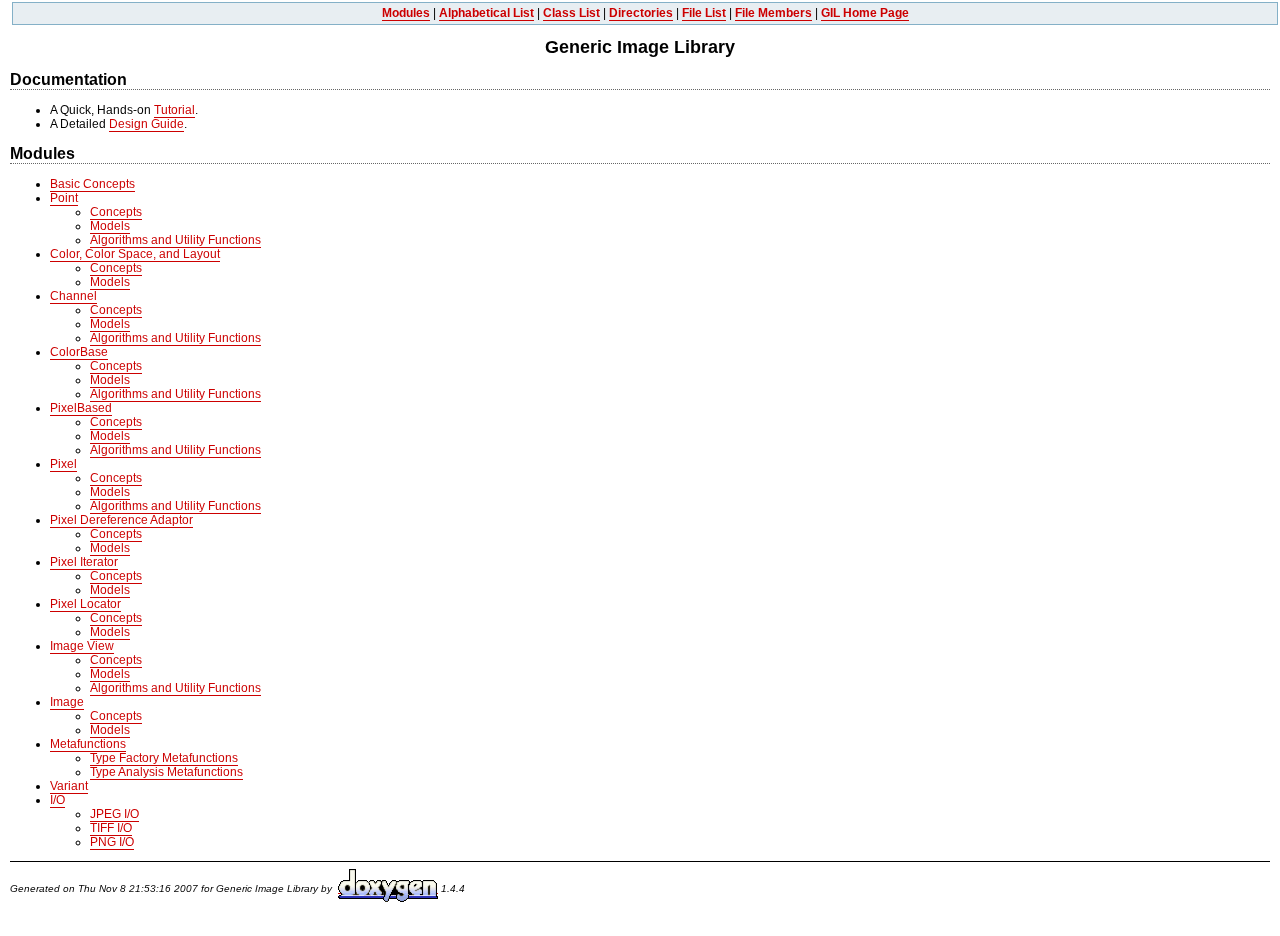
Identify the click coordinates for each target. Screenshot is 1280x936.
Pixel (63, 464)
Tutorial (174, 110)
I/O (57, 800)
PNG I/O (112, 842)
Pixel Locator (85, 604)
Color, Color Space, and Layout (135, 254)
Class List (571, 13)
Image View (82, 646)
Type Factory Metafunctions (164, 758)
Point (64, 198)
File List (704, 13)
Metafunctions (88, 744)
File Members (773, 13)
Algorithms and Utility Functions (175, 240)
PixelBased (81, 408)
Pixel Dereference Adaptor (121, 520)
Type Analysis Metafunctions (166, 772)
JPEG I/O (114, 814)
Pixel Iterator (84, 562)
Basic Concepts (92, 184)
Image (67, 702)
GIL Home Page (865, 13)
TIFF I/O (111, 828)
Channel (73, 296)
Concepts (116, 212)
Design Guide (146, 124)
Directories (641, 13)
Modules (406, 13)
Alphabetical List (486, 13)
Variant (69, 786)
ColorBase (79, 352)
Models (110, 226)
